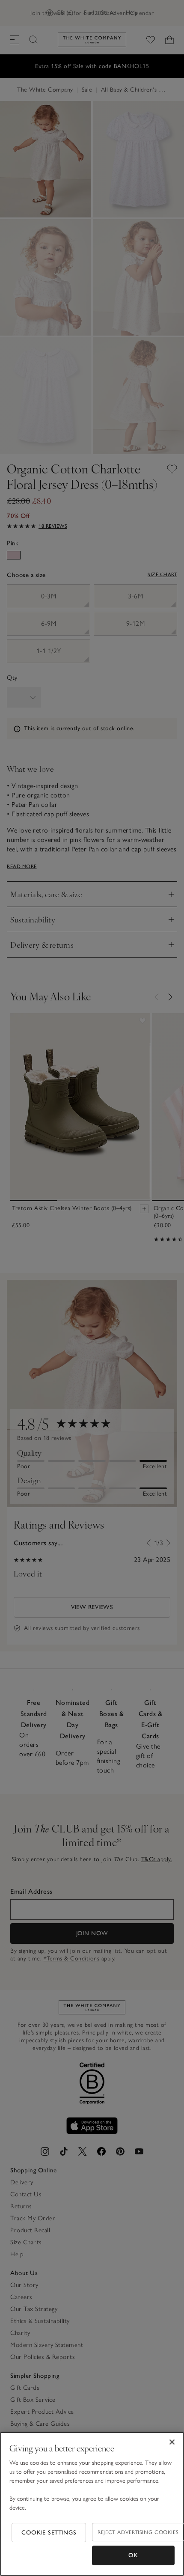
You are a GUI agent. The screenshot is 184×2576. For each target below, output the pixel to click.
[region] (92, 2504)
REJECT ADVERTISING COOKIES (138, 2532)
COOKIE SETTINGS (49, 2533)
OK (133, 2555)
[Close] (172, 2442)
